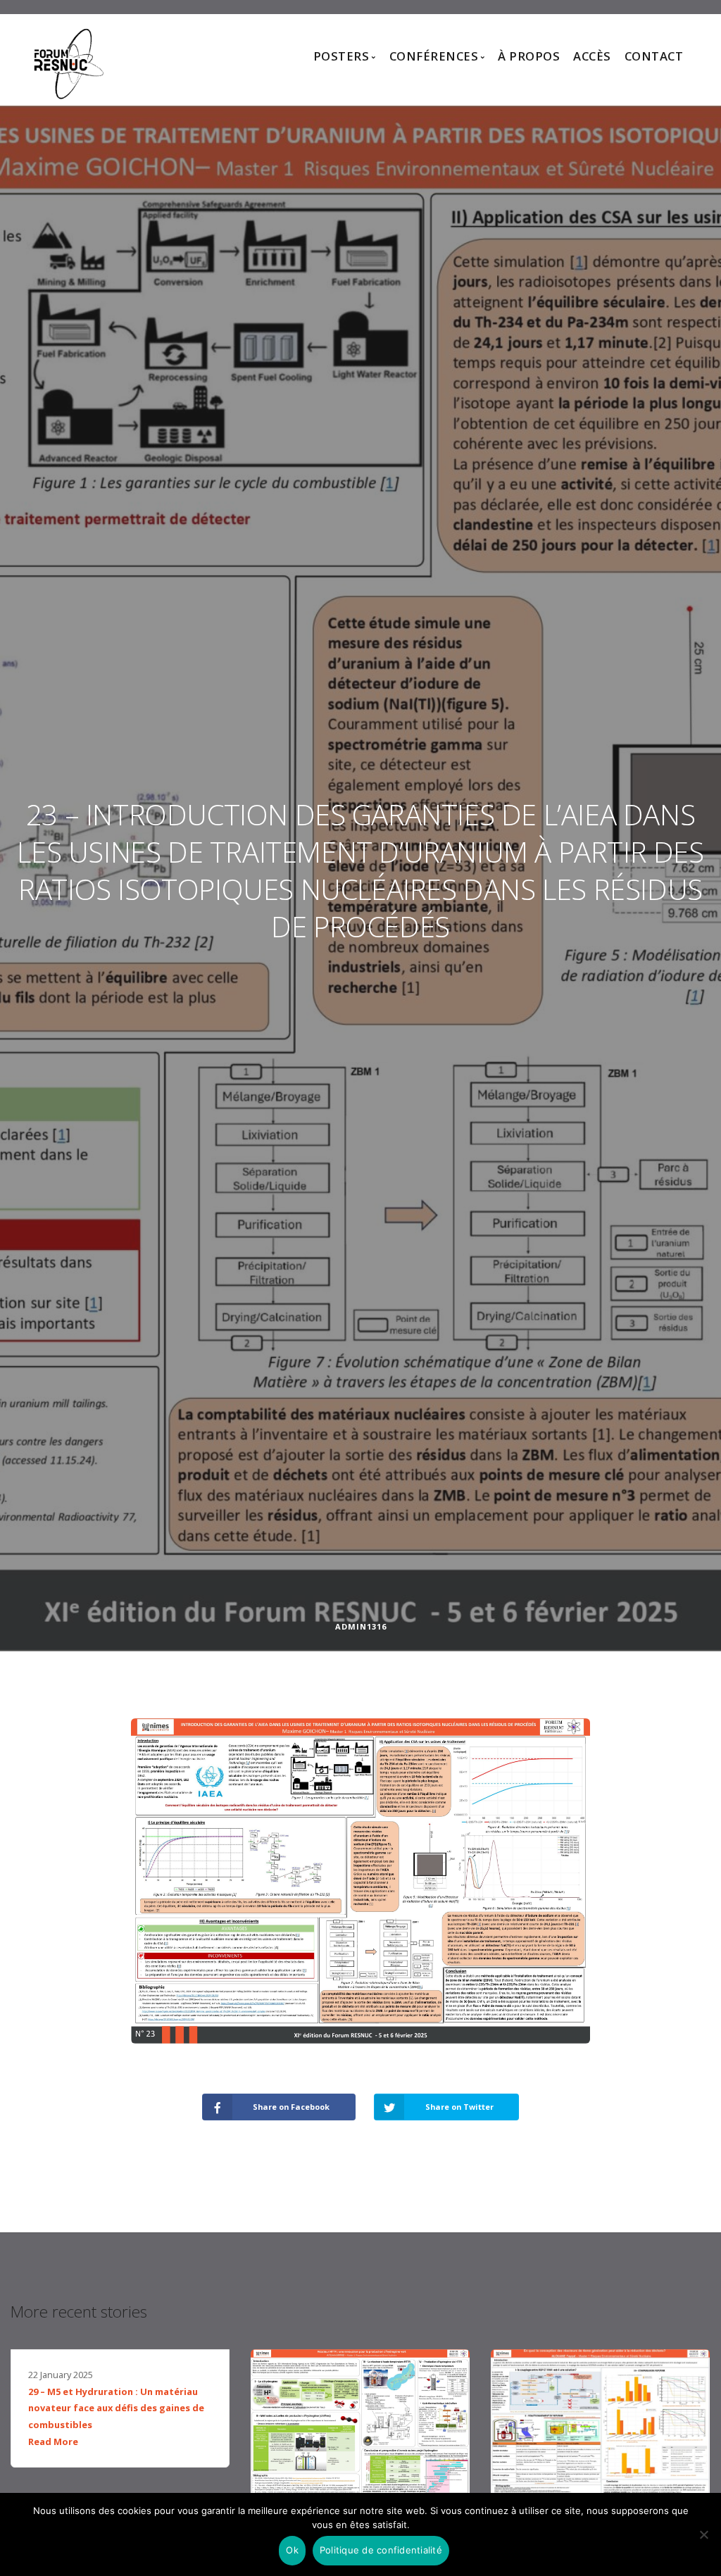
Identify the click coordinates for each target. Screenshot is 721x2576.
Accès (592, 56)
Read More (53, 2441)
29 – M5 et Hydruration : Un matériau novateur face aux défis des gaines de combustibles (116, 2408)
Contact (654, 56)
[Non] (703, 2534)
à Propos (529, 56)
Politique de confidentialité (381, 2550)
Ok (292, 2550)
